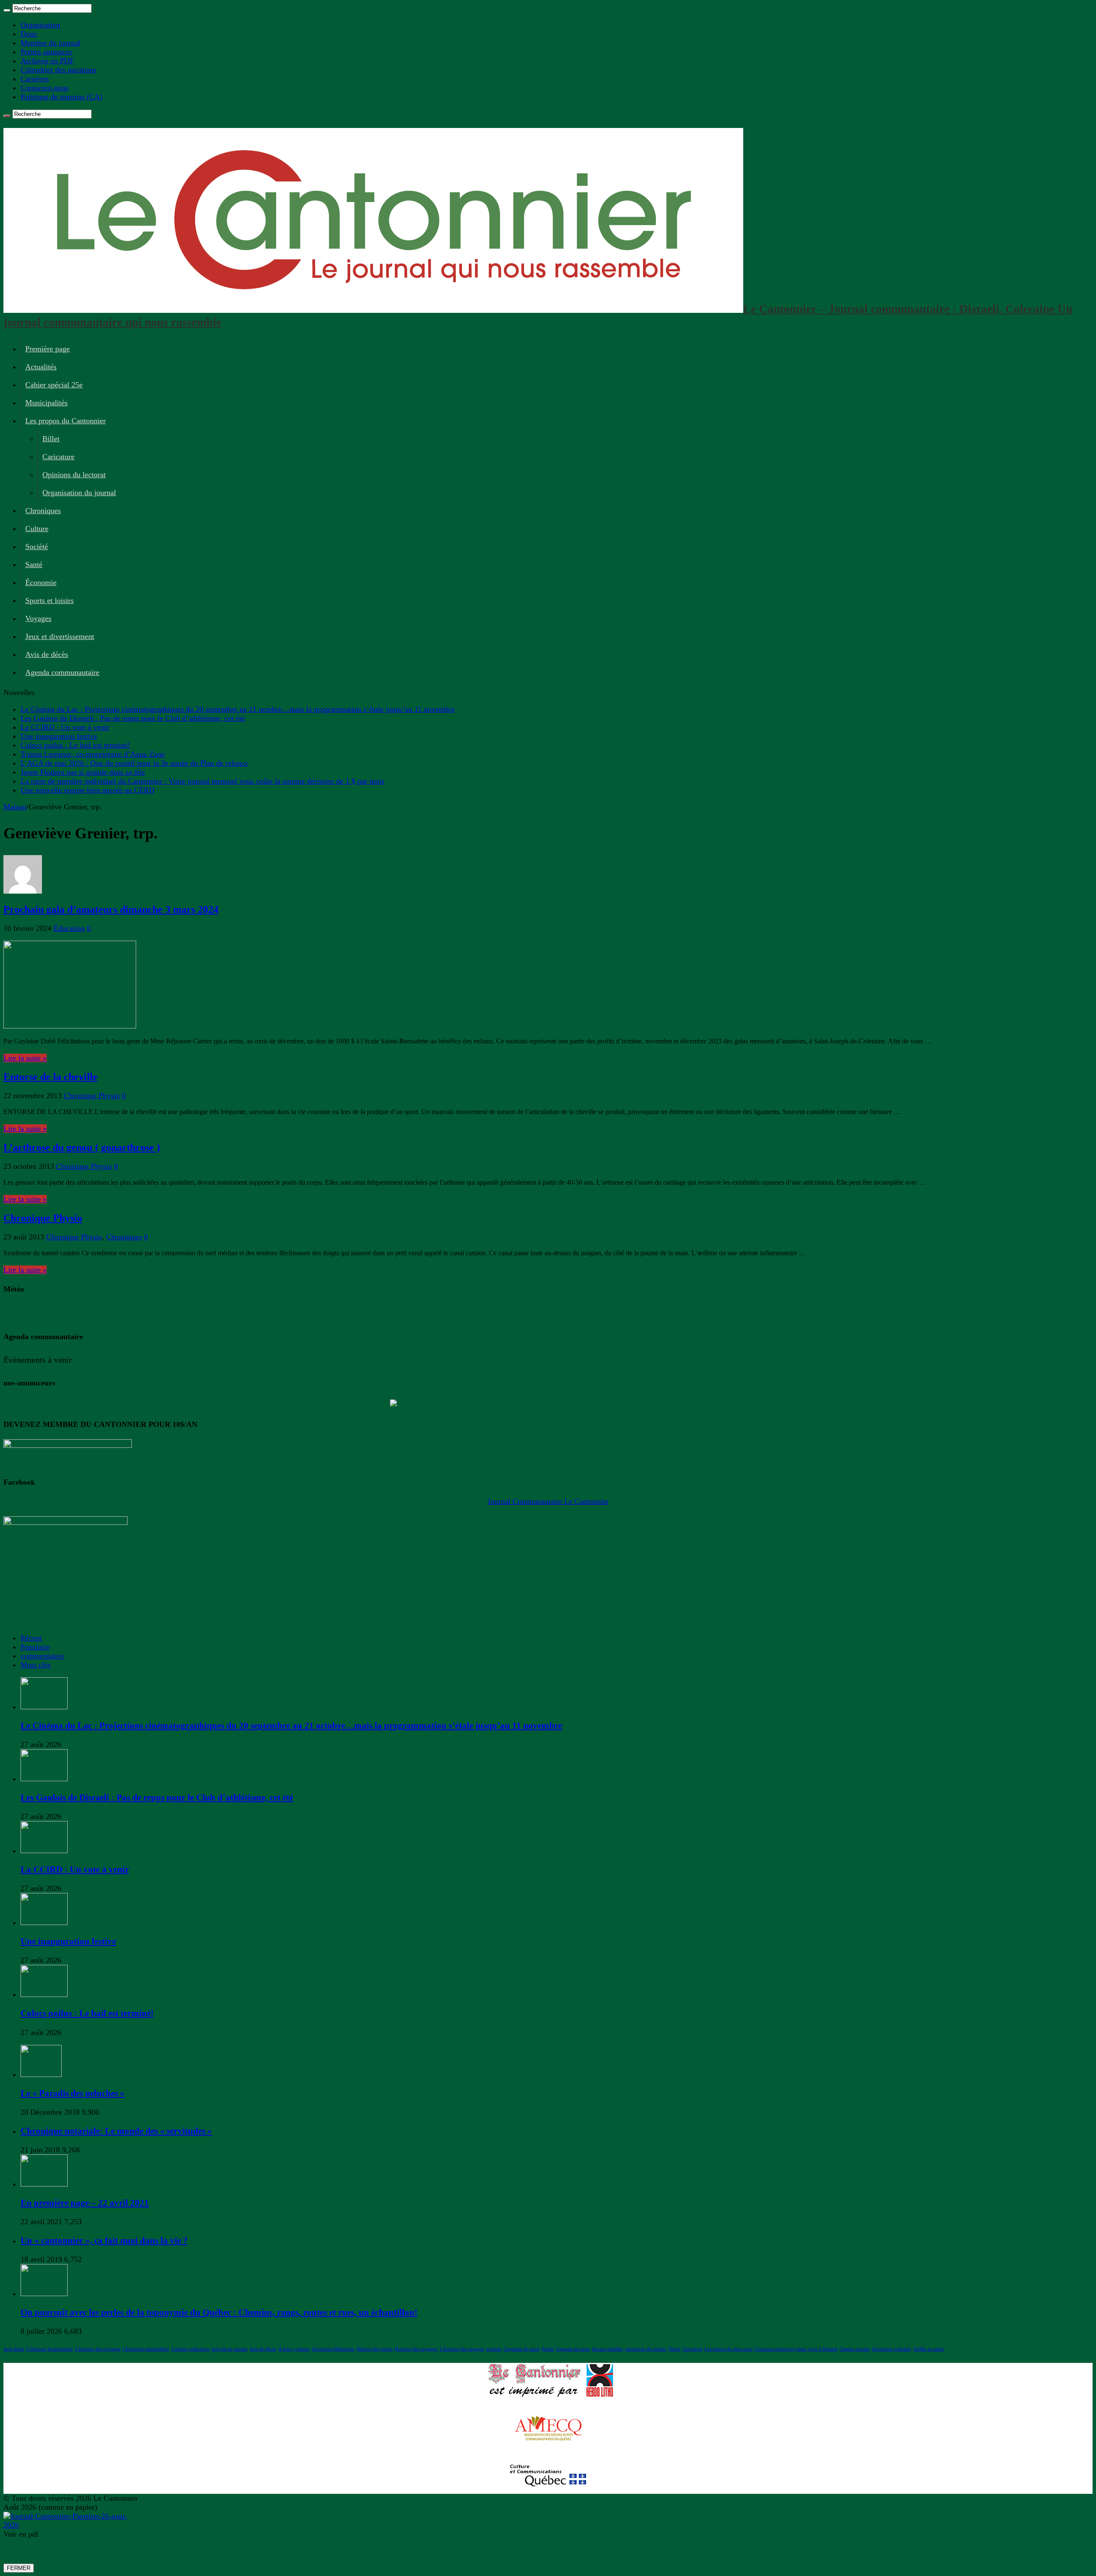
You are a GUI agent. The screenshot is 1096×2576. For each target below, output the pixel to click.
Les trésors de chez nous (729, 2349)
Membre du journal (51, 43)
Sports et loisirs (49, 600)
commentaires (42, 1656)
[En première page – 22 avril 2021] (44, 2184)
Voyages (38, 618)
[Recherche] (7, 10)
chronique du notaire (646, 2349)
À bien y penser (294, 2349)
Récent (31, 1638)
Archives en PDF (47, 61)
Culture (37, 529)
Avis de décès (47, 654)
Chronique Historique (333, 2349)
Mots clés (36, 1665)
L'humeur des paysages (98, 2349)
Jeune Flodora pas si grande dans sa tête (83, 772)
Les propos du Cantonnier (66, 421)
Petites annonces (46, 52)
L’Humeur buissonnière (49, 2349)
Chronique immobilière (146, 2349)
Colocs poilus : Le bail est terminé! (75, 745)
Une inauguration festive (59, 736)
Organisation (40, 25)
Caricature (58, 457)
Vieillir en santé (928, 2349)
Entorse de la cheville (51, 1077)
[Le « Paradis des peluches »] (41, 2074)
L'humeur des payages (462, 2349)
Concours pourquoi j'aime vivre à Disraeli (796, 2349)
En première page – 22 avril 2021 (85, 2203)
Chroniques (43, 511)
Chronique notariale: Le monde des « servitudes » (116, 2131)
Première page (48, 349)
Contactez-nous (45, 88)
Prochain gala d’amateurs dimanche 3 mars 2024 (111, 909)
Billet (51, 439)
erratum (494, 2349)
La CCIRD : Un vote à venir (65, 727)
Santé (34, 565)
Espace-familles (608, 2349)
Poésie (548, 2349)
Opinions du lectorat (74, 475)
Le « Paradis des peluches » (73, 2093)
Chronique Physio (92, 1096)
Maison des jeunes (375, 2349)
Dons (29, 34)
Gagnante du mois (521, 2349)
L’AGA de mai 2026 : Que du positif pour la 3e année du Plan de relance (134, 763)
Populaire (35, 1647)
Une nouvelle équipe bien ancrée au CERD (88, 790)
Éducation (69, 928)
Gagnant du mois (573, 2349)
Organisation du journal (79, 493)
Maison (15, 807)
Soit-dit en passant (229, 2349)
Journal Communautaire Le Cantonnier (548, 1501)
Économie (41, 582)
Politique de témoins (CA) (61, 97)
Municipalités (46, 403)
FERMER (19, 2568)
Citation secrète (855, 2349)
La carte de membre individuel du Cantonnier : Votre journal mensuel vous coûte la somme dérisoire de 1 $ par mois (203, 781)
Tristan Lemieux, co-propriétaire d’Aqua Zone (93, 754)
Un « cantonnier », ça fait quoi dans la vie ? (104, 2240)
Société (37, 547)
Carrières (35, 79)
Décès (675, 2349)
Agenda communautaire (62, 672)
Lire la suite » (25, 1058)
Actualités (41, 367)
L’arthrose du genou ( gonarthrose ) (82, 1147)
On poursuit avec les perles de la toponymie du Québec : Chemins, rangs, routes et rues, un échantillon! (219, 2312)
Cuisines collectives (190, 2349)
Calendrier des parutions (58, 70)
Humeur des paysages (416, 2349)
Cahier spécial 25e (54, 385)
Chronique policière (891, 2349)
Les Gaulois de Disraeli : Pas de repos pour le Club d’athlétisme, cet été (133, 718)
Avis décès (14, 2349)
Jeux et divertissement (60, 636)
